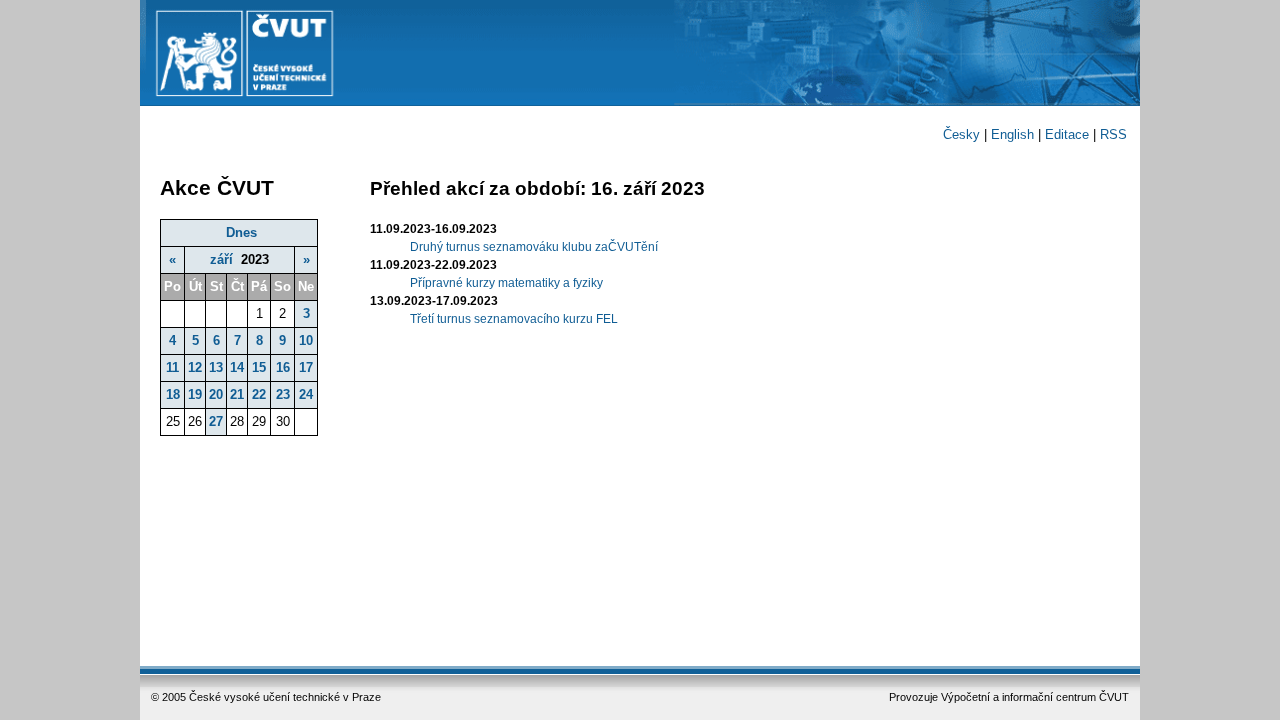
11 (172, 367)
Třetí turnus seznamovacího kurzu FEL (514, 319)
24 (306, 394)
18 (173, 394)
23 (283, 394)
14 (237, 367)
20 (216, 394)
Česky (961, 134)
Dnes (241, 232)
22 (259, 394)
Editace (1067, 134)
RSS (1113, 134)
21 (237, 394)
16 (283, 367)
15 (259, 367)
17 (306, 367)
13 (216, 367)
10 (306, 340)
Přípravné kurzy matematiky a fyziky (506, 283)
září (221, 259)
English (1012, 134)
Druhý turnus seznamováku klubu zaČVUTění (534, 247)
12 (195, 367)
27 (216, 421)
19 (195, 394)
